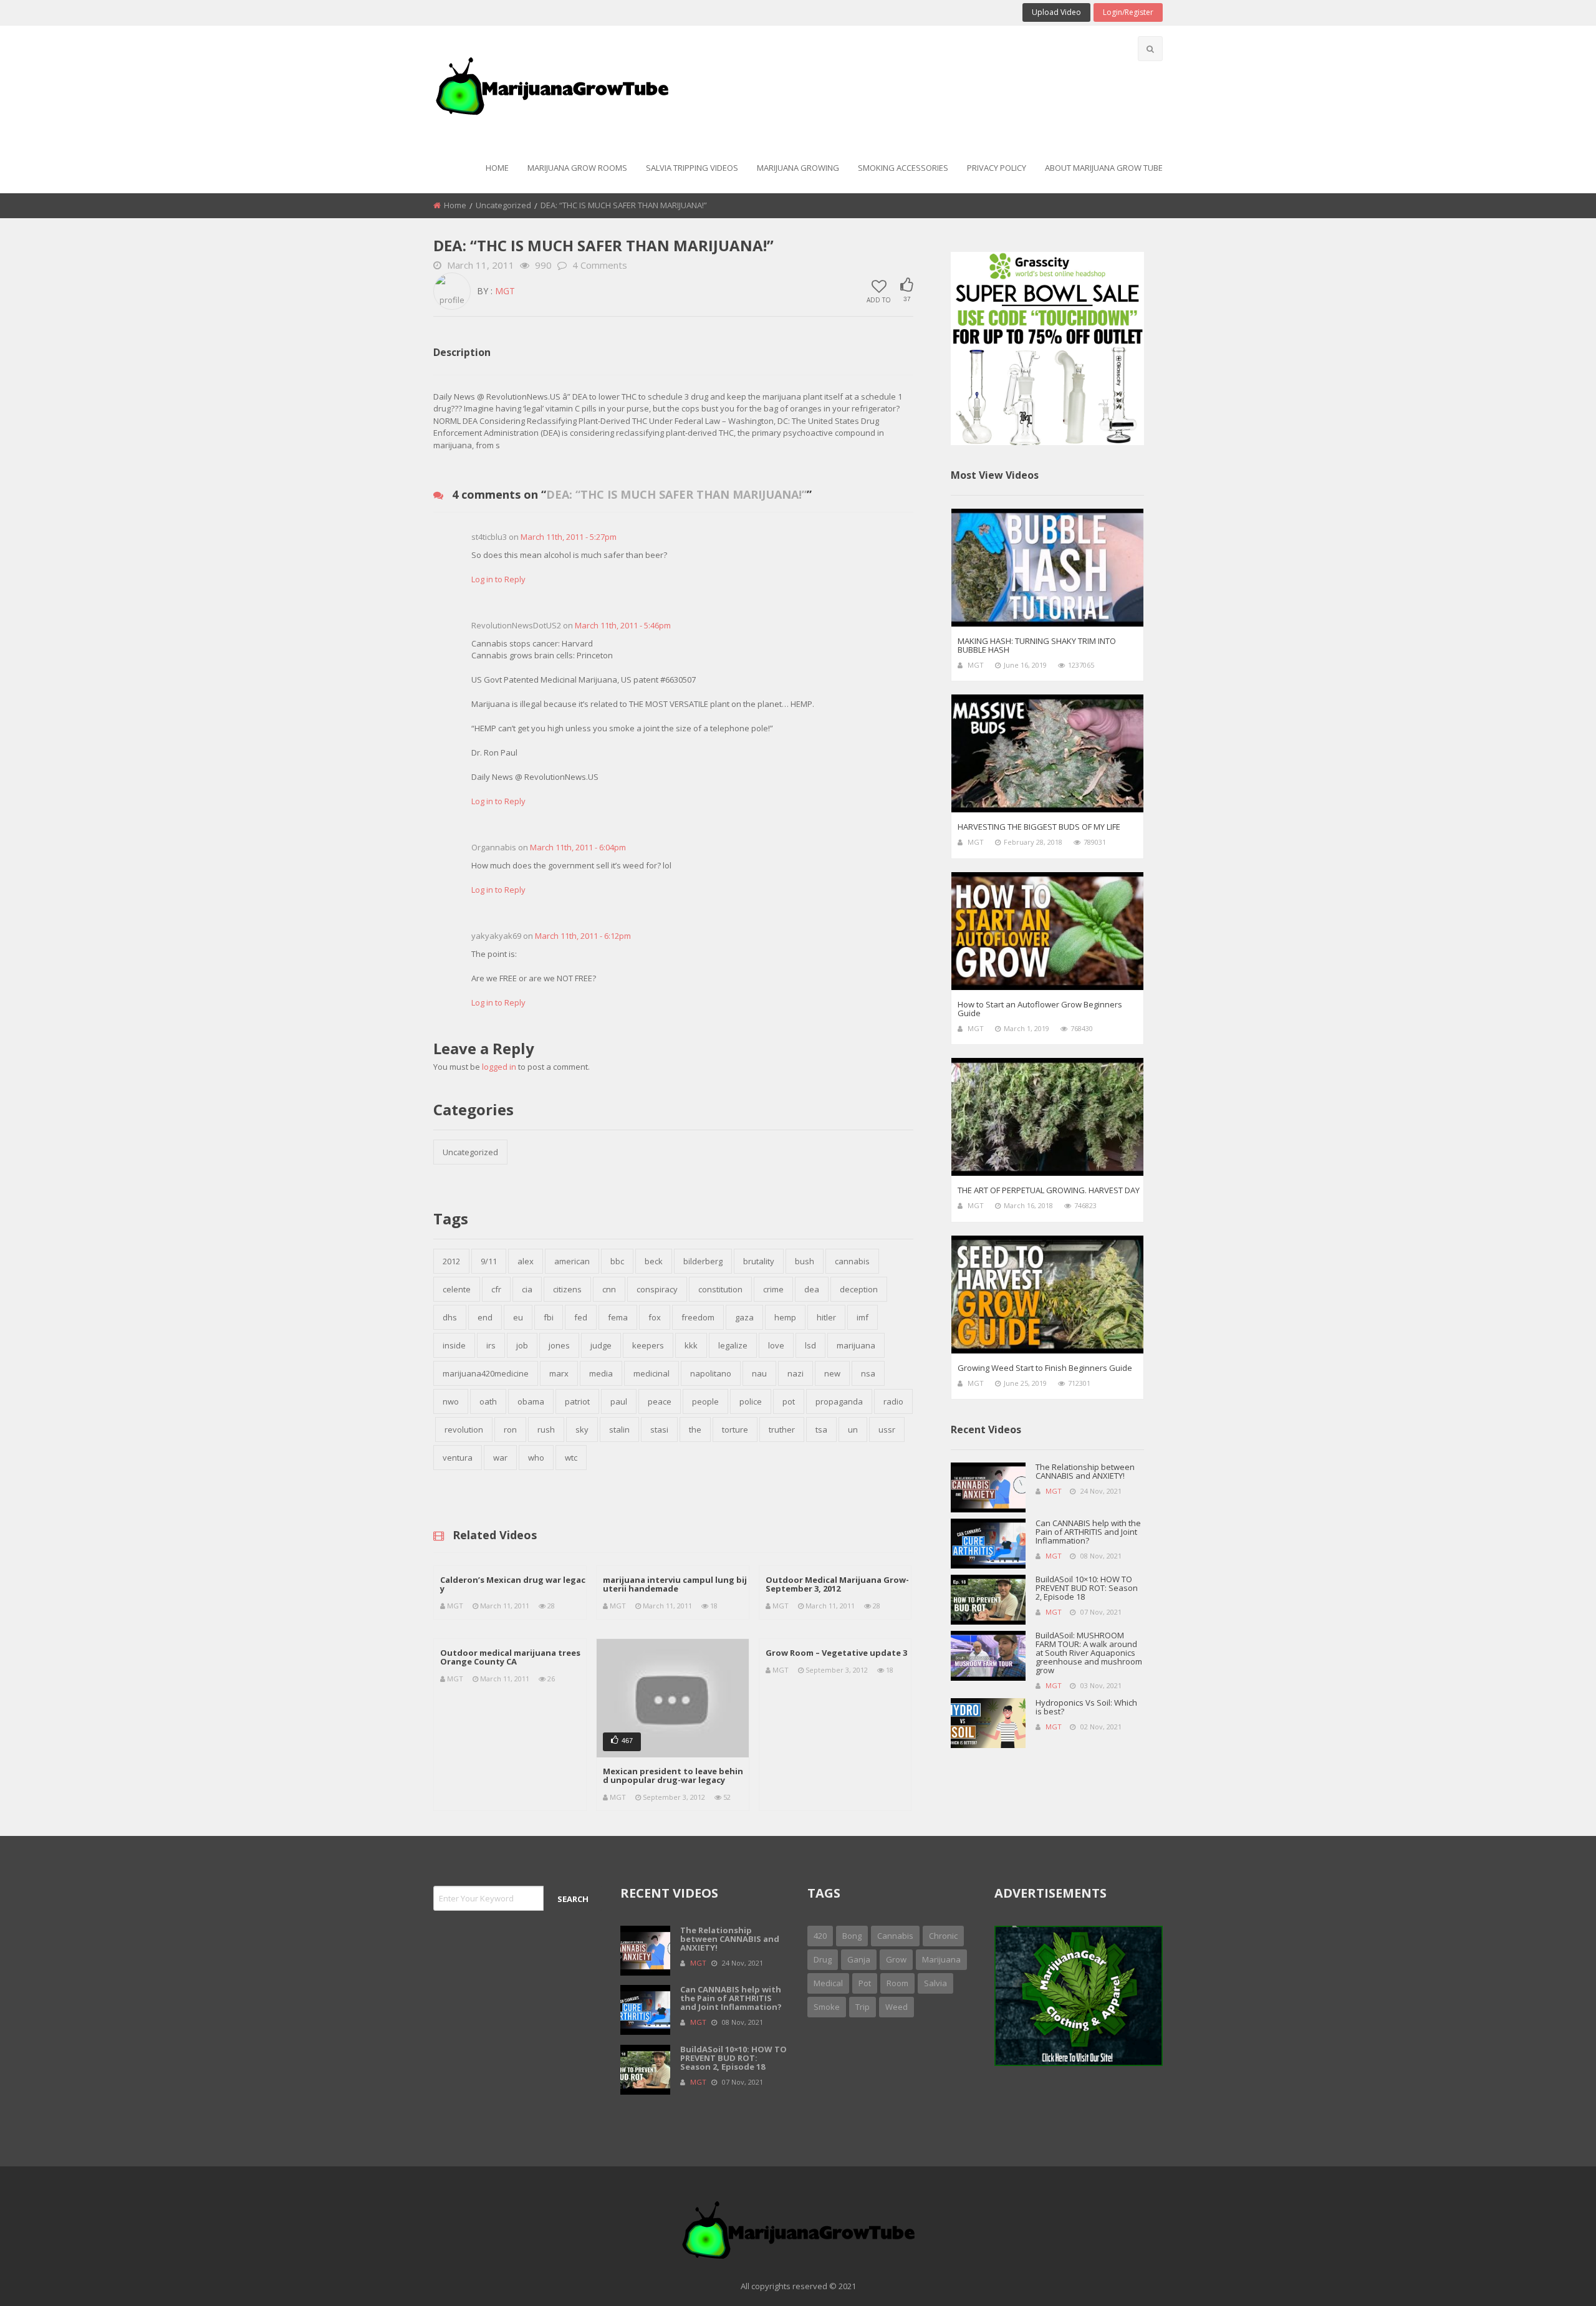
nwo (451, 1401)
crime (773, 1289)
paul (619, 1401)
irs (491, 1345)
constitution (720, 1289)
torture (735, 1429)
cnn (609, 1289)
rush (546, 1429)
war (500, 1458)
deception (859, 1289)
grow (896, 1959)
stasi (659, 1429)
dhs (450, 1317)
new (832, 1373)
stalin (619, 1429)
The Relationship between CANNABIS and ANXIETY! (1085, 1471)
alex (526, 1261)
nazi (796, 1373)
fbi (549, 1317)
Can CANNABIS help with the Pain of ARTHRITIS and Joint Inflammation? (1088, 1532)
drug (823, 1959)
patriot (577, 1401)
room (897, 1983)
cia (527, 1289)
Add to (879, 299)
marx (559, 1373)
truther (782, 1429)
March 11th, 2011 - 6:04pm (578, 847)
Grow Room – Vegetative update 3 (836, 1653)
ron (510, 1429)
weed (897, 2007)
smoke (827, 2007)
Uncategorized (503, 205)
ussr (887, 1429)
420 (820, 1936)
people (705, 1401)
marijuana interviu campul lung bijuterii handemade (675, 1584)
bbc (617, 1261)
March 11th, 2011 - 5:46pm (623, 625)
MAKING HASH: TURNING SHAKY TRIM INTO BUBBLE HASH (1037, 645)
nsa (868, 1373)
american (572, 1261)
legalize (733, 1345)
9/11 (489, 1261)
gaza (744, 1317)
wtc (571, 1458)
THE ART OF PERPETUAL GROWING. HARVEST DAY (1049, 1190)
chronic (943, 1936)
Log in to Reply (498, 579)
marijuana (856, 1345)
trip (863, 2007)
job (522, 1345)
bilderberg (703, 1261)
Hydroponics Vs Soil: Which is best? (1086, 1707)
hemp (785, 1317)
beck (654, 1261)
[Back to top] (1555, 2278)
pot (789, 1401)
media (601, 1373)
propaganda (839, 1401)
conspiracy (657, 1289)
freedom (698, 1317)
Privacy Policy (997, 168)
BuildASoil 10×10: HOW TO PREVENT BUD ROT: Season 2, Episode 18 (1087, 1588)
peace (660, 1401)
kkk (691, 1345)
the (695, 1429)
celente (457, 1289)
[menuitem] (497, 169)
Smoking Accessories (903, 168)
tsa (821, 1429)
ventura (458, 1458)
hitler (826, 1317)
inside (454, 1345)
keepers (648, 1345)
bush (805, 1261)
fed (581, 1317)
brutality (759, 1261)
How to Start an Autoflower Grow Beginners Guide (1040, 1009)
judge (601, 1345)
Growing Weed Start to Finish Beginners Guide (1045, 1368)
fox (655, 1317)
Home (497, 168)
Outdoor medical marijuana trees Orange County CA (510, 1657)
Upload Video (1056, 12)
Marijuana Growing (798, 168)
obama (531, 1401)
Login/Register (1128, 12)
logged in (499, 1067)
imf (863, 1317)
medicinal (651, 1373)
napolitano (711, 1373)
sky (582, 1429)
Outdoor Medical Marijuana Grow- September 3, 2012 (837, 1584)
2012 (451, 1261)
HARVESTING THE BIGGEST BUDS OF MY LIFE (1039, 827)
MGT (505, 291)
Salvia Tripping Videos (692, 168)
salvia (935, 1983)
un (853, 1429)
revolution (464, 1429)
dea (812, 1289)
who (536, 1458)
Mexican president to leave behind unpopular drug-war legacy (673, 1775)
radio (893, 1401)
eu (518, 1317)
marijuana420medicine (486, 1373)
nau (759, 1373)
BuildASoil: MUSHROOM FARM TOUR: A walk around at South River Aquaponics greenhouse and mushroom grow (1089, 1653)
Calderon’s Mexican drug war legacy (513, 1584)
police (751, 1401)
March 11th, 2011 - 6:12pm (583, 936)
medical (828, 1983)
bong (852, 1936)
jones (559, 1345)
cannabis (852, 1261)
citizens (567, 1289)
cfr (496, 1289)
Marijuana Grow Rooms (577, 168)
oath (488, 1401)
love (776, 1345)
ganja (859, 1959)
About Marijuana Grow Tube (1104, 168)
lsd (810, 1345)
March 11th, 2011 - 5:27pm (569, 537)
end (485, 1317)
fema (618, 1317)
